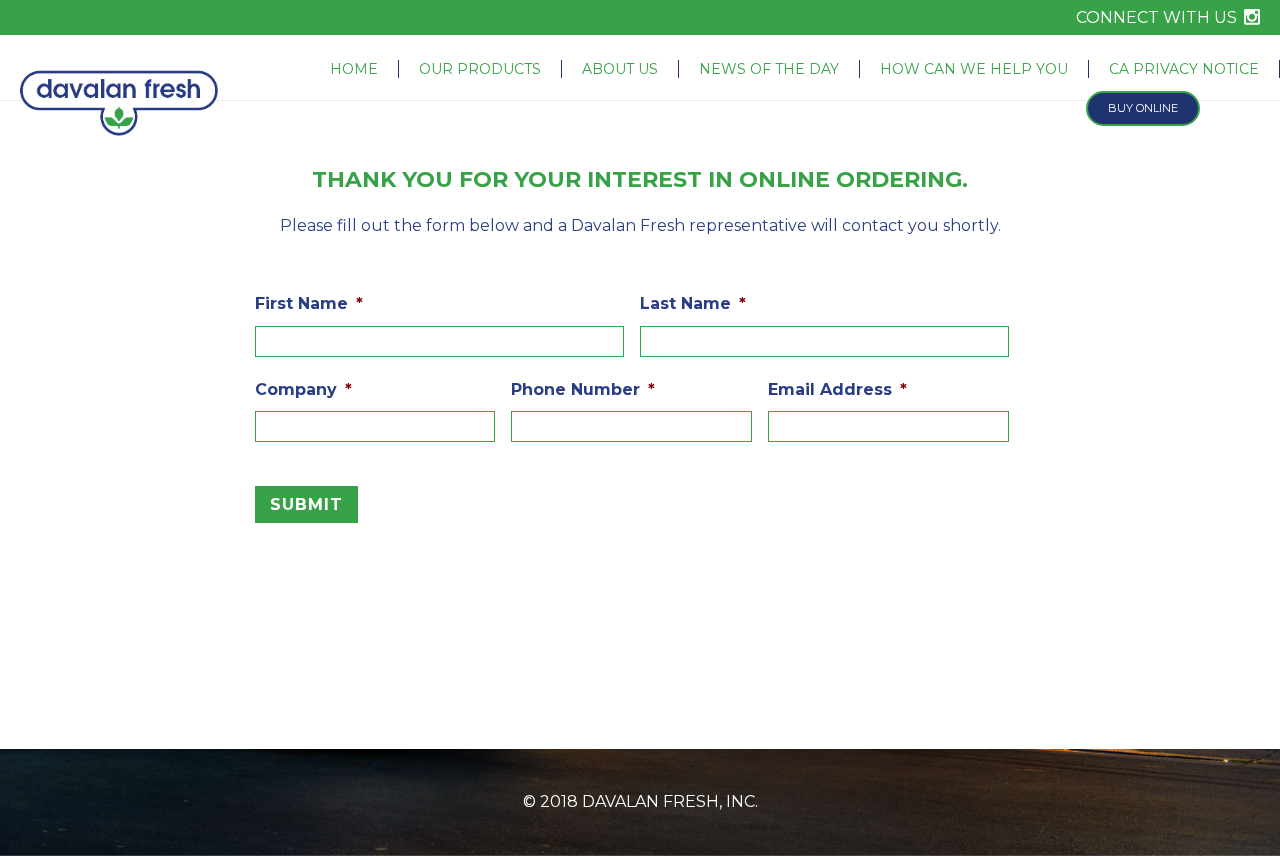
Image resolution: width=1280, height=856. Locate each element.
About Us (620, 69)
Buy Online (1143, 108)
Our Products (480, 69)
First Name (309, 303)
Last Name (693, 303)
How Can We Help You (974, 69)
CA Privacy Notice (1184, 69)
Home (354, 69)
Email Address (837, 389)
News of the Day (769, 69)
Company (303, 389)
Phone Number (583, 389)
